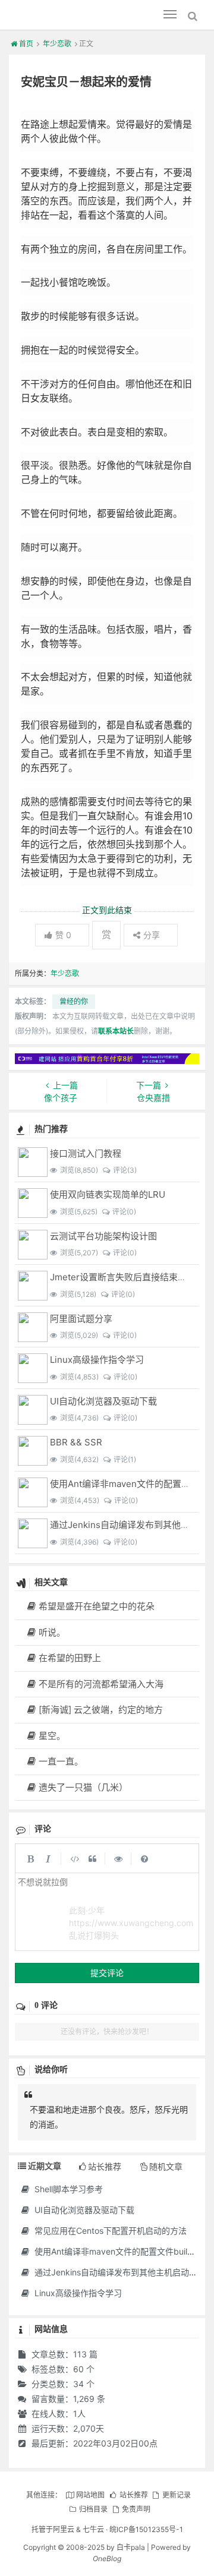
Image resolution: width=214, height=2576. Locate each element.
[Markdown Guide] (144, 1858)
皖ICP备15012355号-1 (146, 2529)
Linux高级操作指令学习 (97, 1360)
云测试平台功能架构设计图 (103, 1236)
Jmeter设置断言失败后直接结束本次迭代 (132, 1277)
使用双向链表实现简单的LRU (108, 1194)
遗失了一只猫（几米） (83, 1787)
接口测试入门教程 (86, 1153)
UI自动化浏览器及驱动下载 (103, 1401)
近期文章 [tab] (45, 2166)
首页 (26, 44)
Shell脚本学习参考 (67, 2189)
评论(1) (125, 1459)
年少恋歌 (57, 44)
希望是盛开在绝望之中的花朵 (97, 1606)
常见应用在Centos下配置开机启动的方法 (109, 2231)
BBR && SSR (76, 1442)
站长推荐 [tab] (105, 2166)
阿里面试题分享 (81, 1319)
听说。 (52, 1632)
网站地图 (90, 2495)
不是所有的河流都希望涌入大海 (101, 1684)
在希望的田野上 (70, 1658)
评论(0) (124, 1212)
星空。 (52, 1736)
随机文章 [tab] (166, 2166)
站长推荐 (133, 2495)
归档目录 (93, 2509)
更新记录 (177, 2495)
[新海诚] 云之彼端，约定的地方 (101, 1710)
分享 (152, 935)
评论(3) (125, 1170)
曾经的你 (74, 1001)
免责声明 (136, 2509)
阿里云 (64, 2529)
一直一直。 (61, 1761)
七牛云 (93, 2529)
